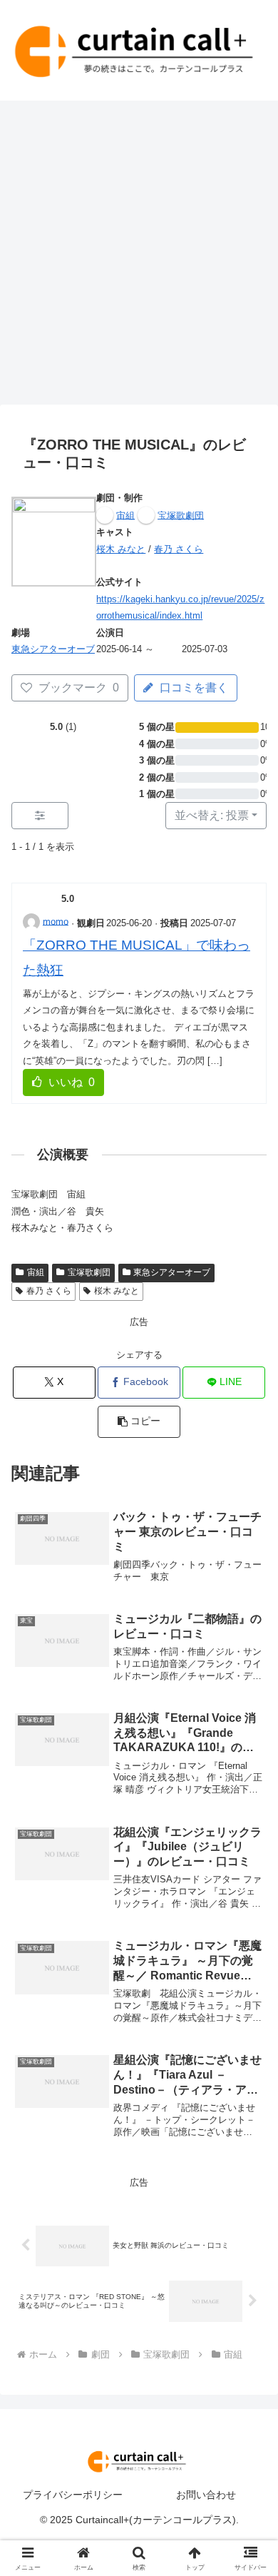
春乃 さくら (179, 549)
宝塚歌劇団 (89, 1272)
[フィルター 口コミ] (40, 816)
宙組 (36, 1272)
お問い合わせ (206, 2495)
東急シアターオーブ (53, 649)
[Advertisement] (139, 257)
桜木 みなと (121, 549)
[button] (139, 1422)
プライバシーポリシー (73, 2495)
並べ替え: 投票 (212, 815)
